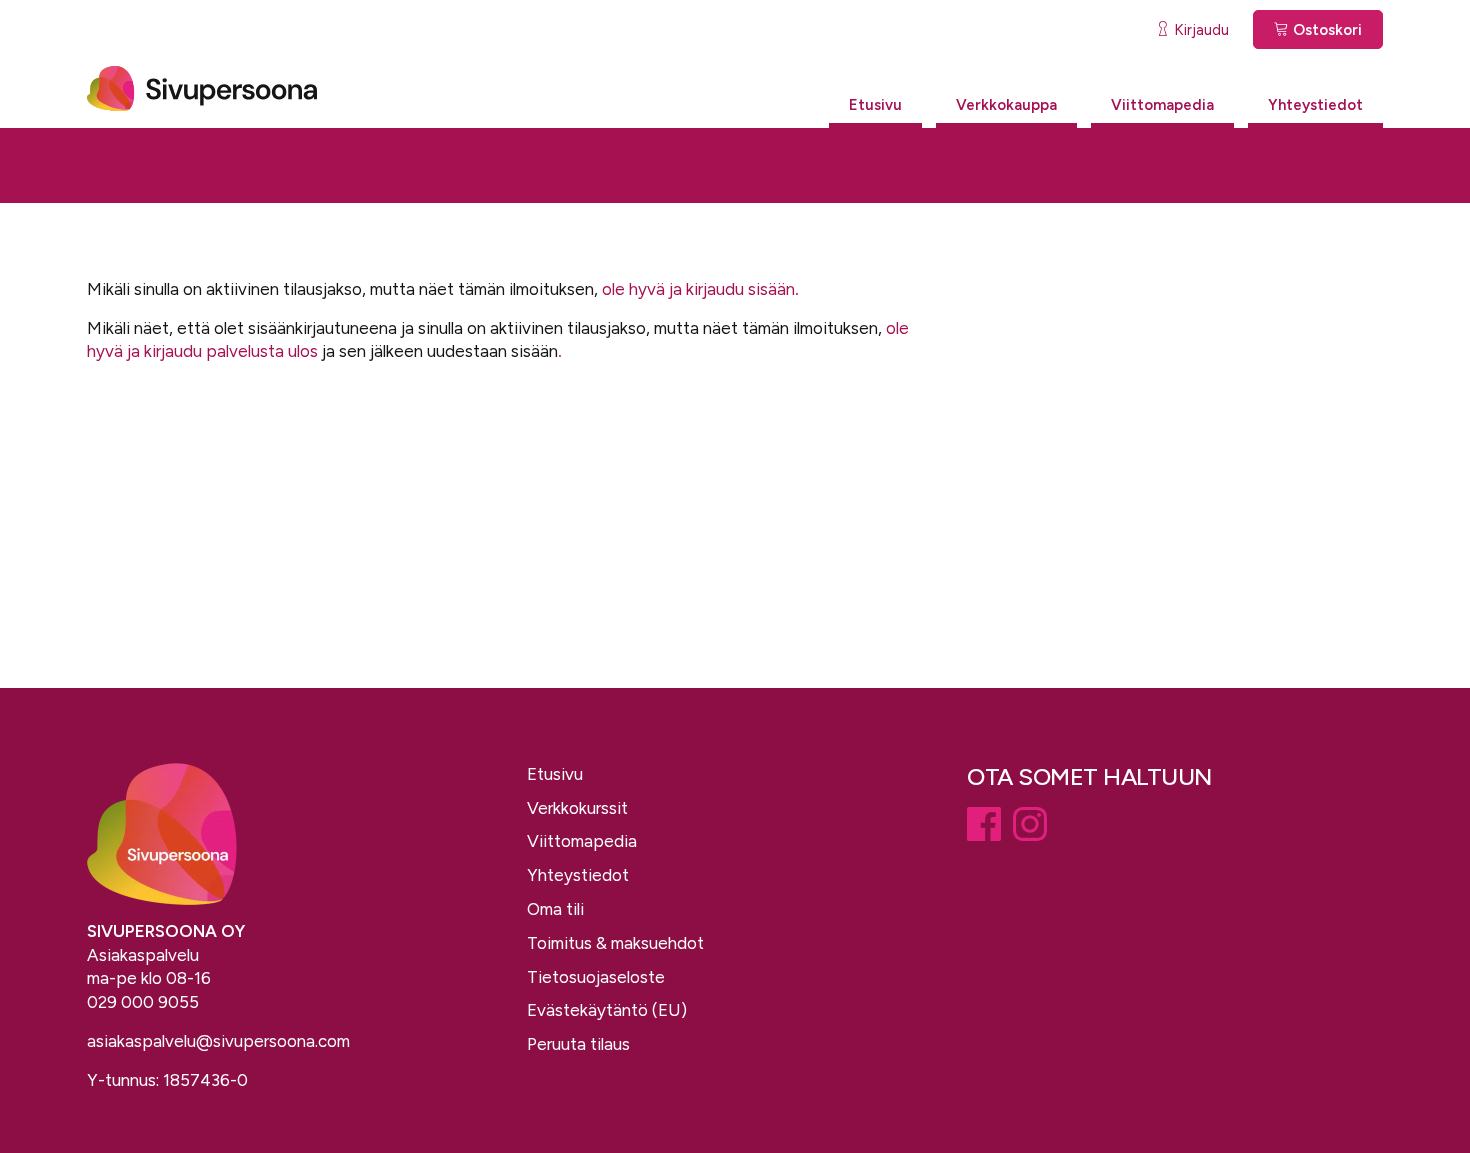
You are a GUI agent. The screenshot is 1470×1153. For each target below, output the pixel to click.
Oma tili (555, 909)
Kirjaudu (1199, 30)
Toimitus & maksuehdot (615, 943)
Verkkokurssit (577, 808)
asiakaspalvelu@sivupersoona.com (218, 1041)
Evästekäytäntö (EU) (607, 1010)
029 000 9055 (143, 1002)
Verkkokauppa (1006, 105)
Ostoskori (1325, 30)
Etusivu (875, 105)
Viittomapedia (1162, 105)
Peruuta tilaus (578, 1044)
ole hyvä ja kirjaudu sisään (698, 289)
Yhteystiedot (1315, 105)
